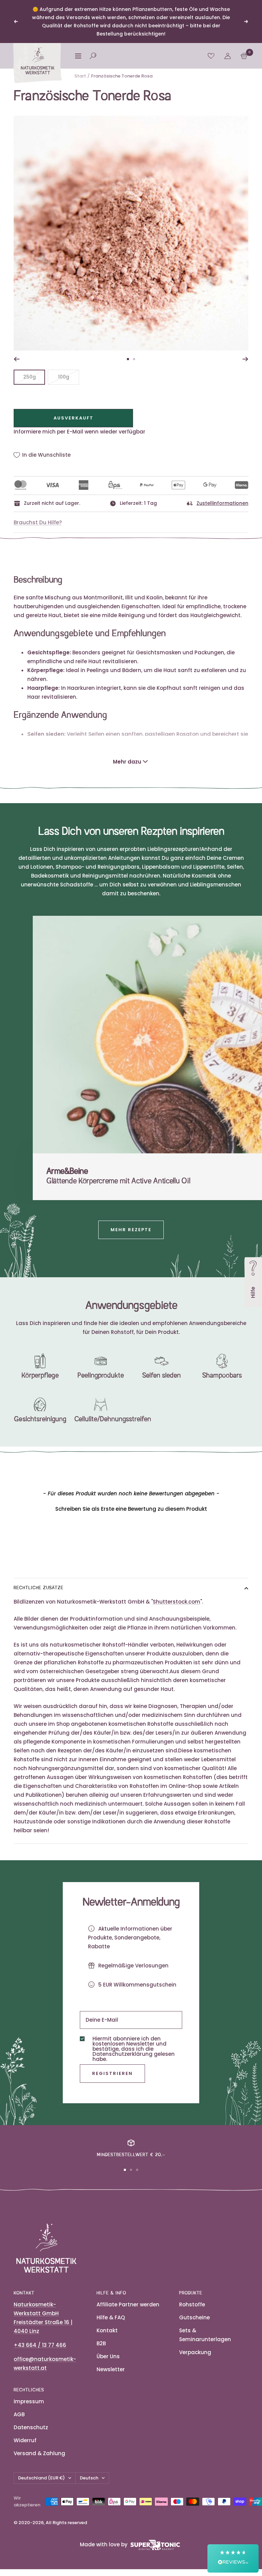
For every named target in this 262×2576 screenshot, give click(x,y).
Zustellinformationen (222, 503)
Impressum (29, 2401)
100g (64, 377)
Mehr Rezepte (131, 1230)
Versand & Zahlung (39, 2453)
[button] (131, 1508)
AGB (19, 2414)
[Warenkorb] (244, 56)
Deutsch (89, 2478)
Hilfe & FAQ (111, 2317)
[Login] (228, 56)
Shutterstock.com (177, 1602)
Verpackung (195, 2352)
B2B (101, 2343)
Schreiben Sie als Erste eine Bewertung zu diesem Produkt (131, 1509)
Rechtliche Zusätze (39, 1588)
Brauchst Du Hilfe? (38, 522)
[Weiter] (245, 359)
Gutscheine (194, 2317)
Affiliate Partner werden (128, 2304)
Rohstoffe (192, 2304)
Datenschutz (31, 2427)
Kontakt (107, 2330)
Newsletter (111, 2369)
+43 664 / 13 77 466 (40, 2345)
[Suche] (93, 56)
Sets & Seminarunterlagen (205, 2335)
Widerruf (25, 2440)
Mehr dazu (127, 762)
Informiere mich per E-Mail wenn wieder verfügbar (79, 432)
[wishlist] (211, 56)
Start (80, 76)
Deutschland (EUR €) (41, 2478)
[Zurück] (17, 359)
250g (30, 377)
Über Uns (108, 2356)
